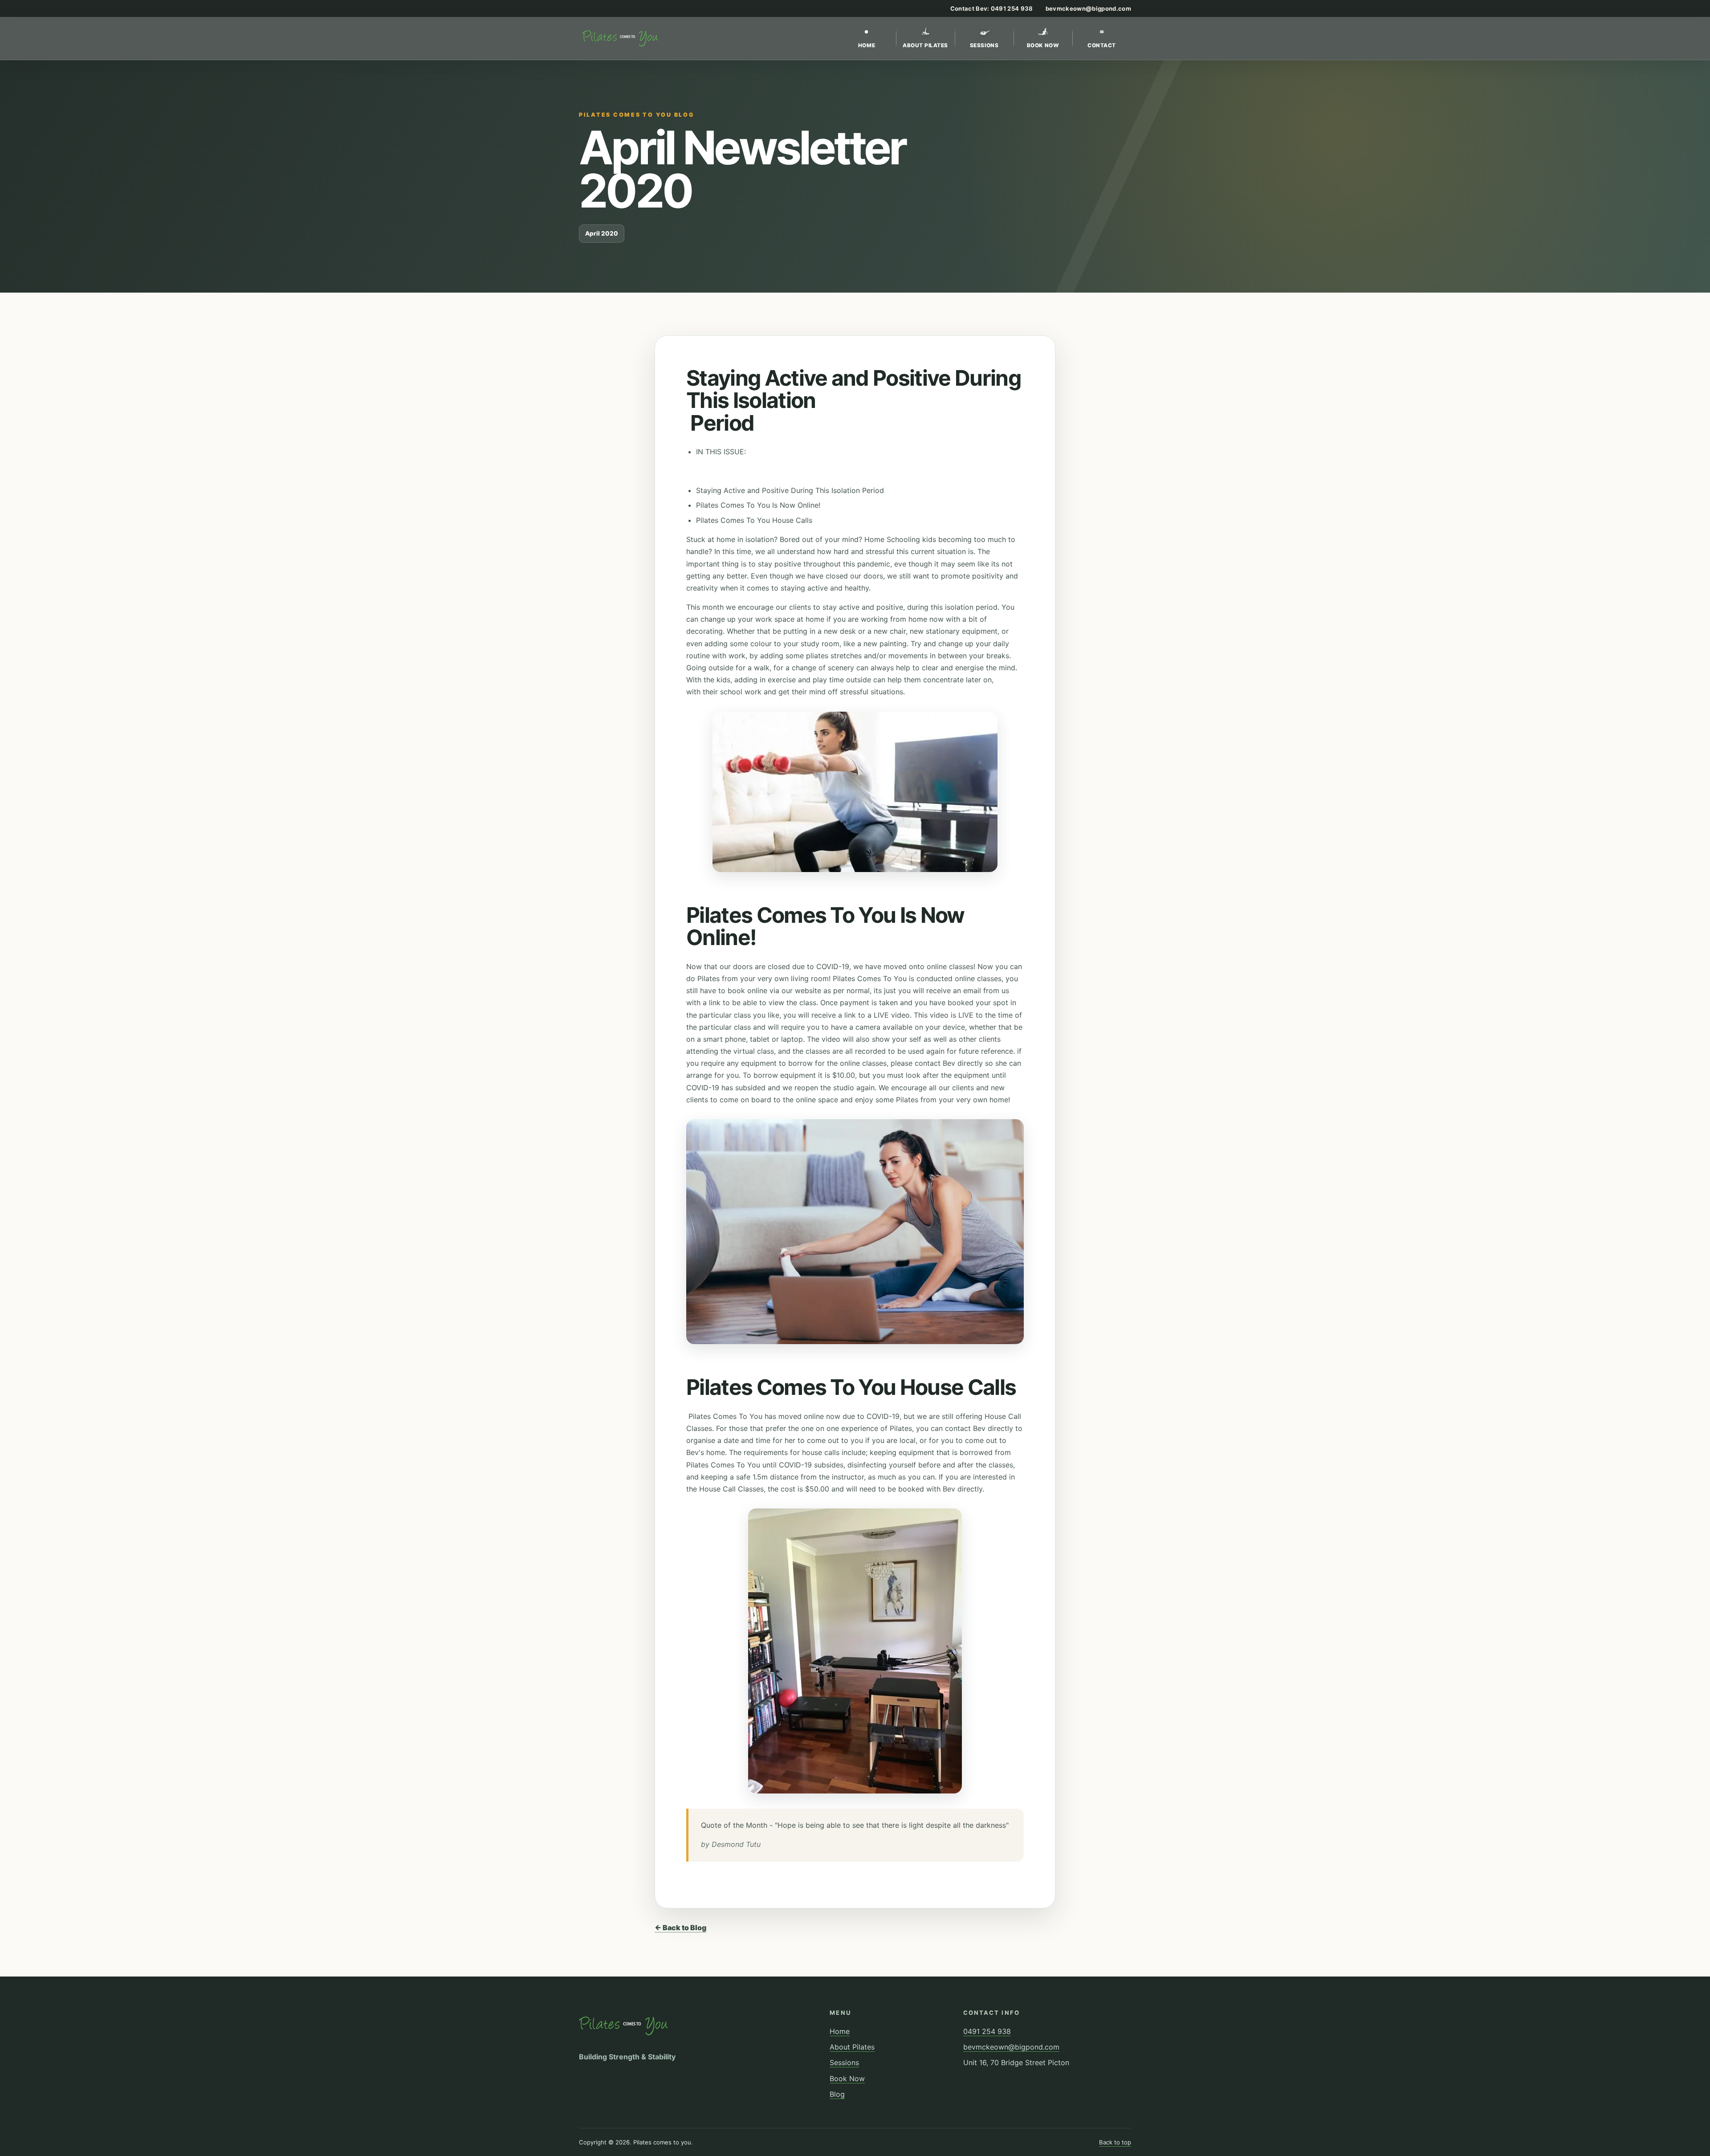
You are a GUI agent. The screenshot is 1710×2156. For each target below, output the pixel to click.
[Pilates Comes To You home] (620, 38)
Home (867, 39)
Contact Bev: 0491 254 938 (992, 8)
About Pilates (925, 45)
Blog (837, 2094)
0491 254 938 (987, 2031)
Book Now (1043, 45)
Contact (1102, 39)
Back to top (1115, 2142)
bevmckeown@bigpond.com (1088, 8)
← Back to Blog (680, 1928)
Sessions (984, 45)
